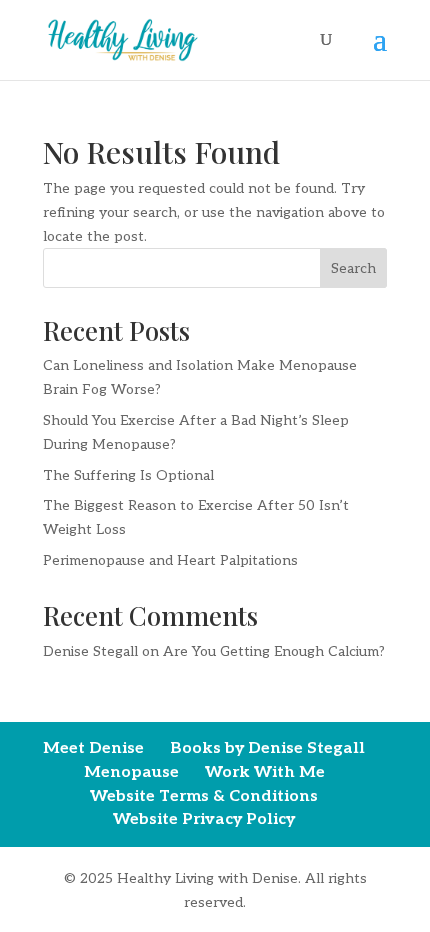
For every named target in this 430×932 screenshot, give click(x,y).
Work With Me (265, 772)
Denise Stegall (90, 651)
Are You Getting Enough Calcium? (274, 651)
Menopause (131, 772)
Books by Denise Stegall (267, 748)
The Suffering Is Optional (128, 475)
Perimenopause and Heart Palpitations (170, 560)
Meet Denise (93, 748)
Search (353, 268)
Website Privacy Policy (204, 819)
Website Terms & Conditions (204, 796)
